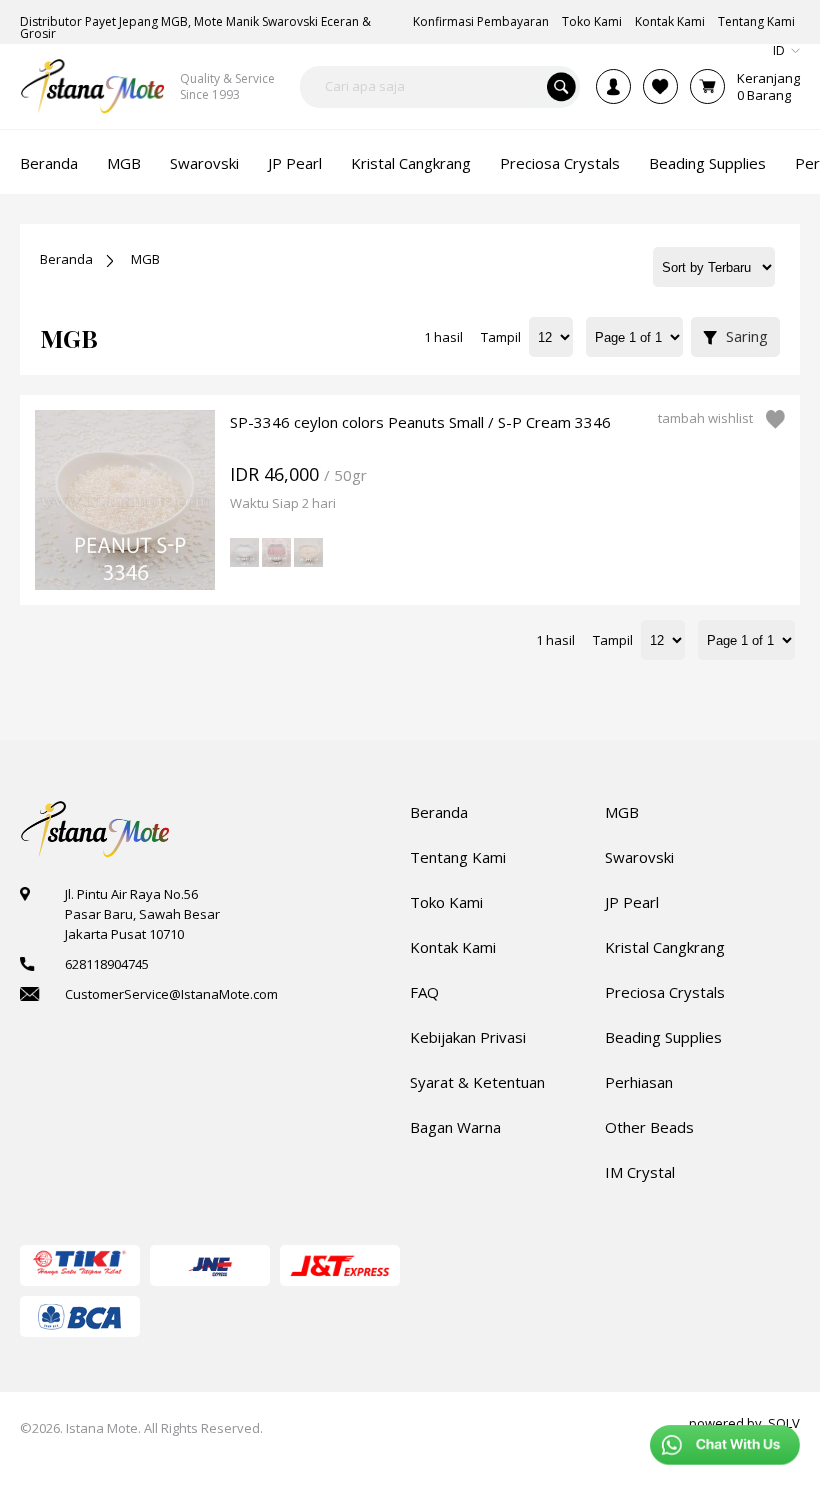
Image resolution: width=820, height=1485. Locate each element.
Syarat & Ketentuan (477, 1082)
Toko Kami (446, 902)
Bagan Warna (455, 1127)
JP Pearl (632, 902)
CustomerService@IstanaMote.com (171, 994)
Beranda (66, 259)
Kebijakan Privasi (468, 1037)
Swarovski (639, 857)
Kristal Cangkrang (665, 947)
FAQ (424, 992)
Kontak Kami (453, 947)
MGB (145, 259)
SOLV (784, 1423)
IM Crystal (640, 1172)
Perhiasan (639, 1082)
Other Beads (649, 1127)
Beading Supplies (663, 1037)
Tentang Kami (458, 857)
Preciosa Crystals (665, 992)
